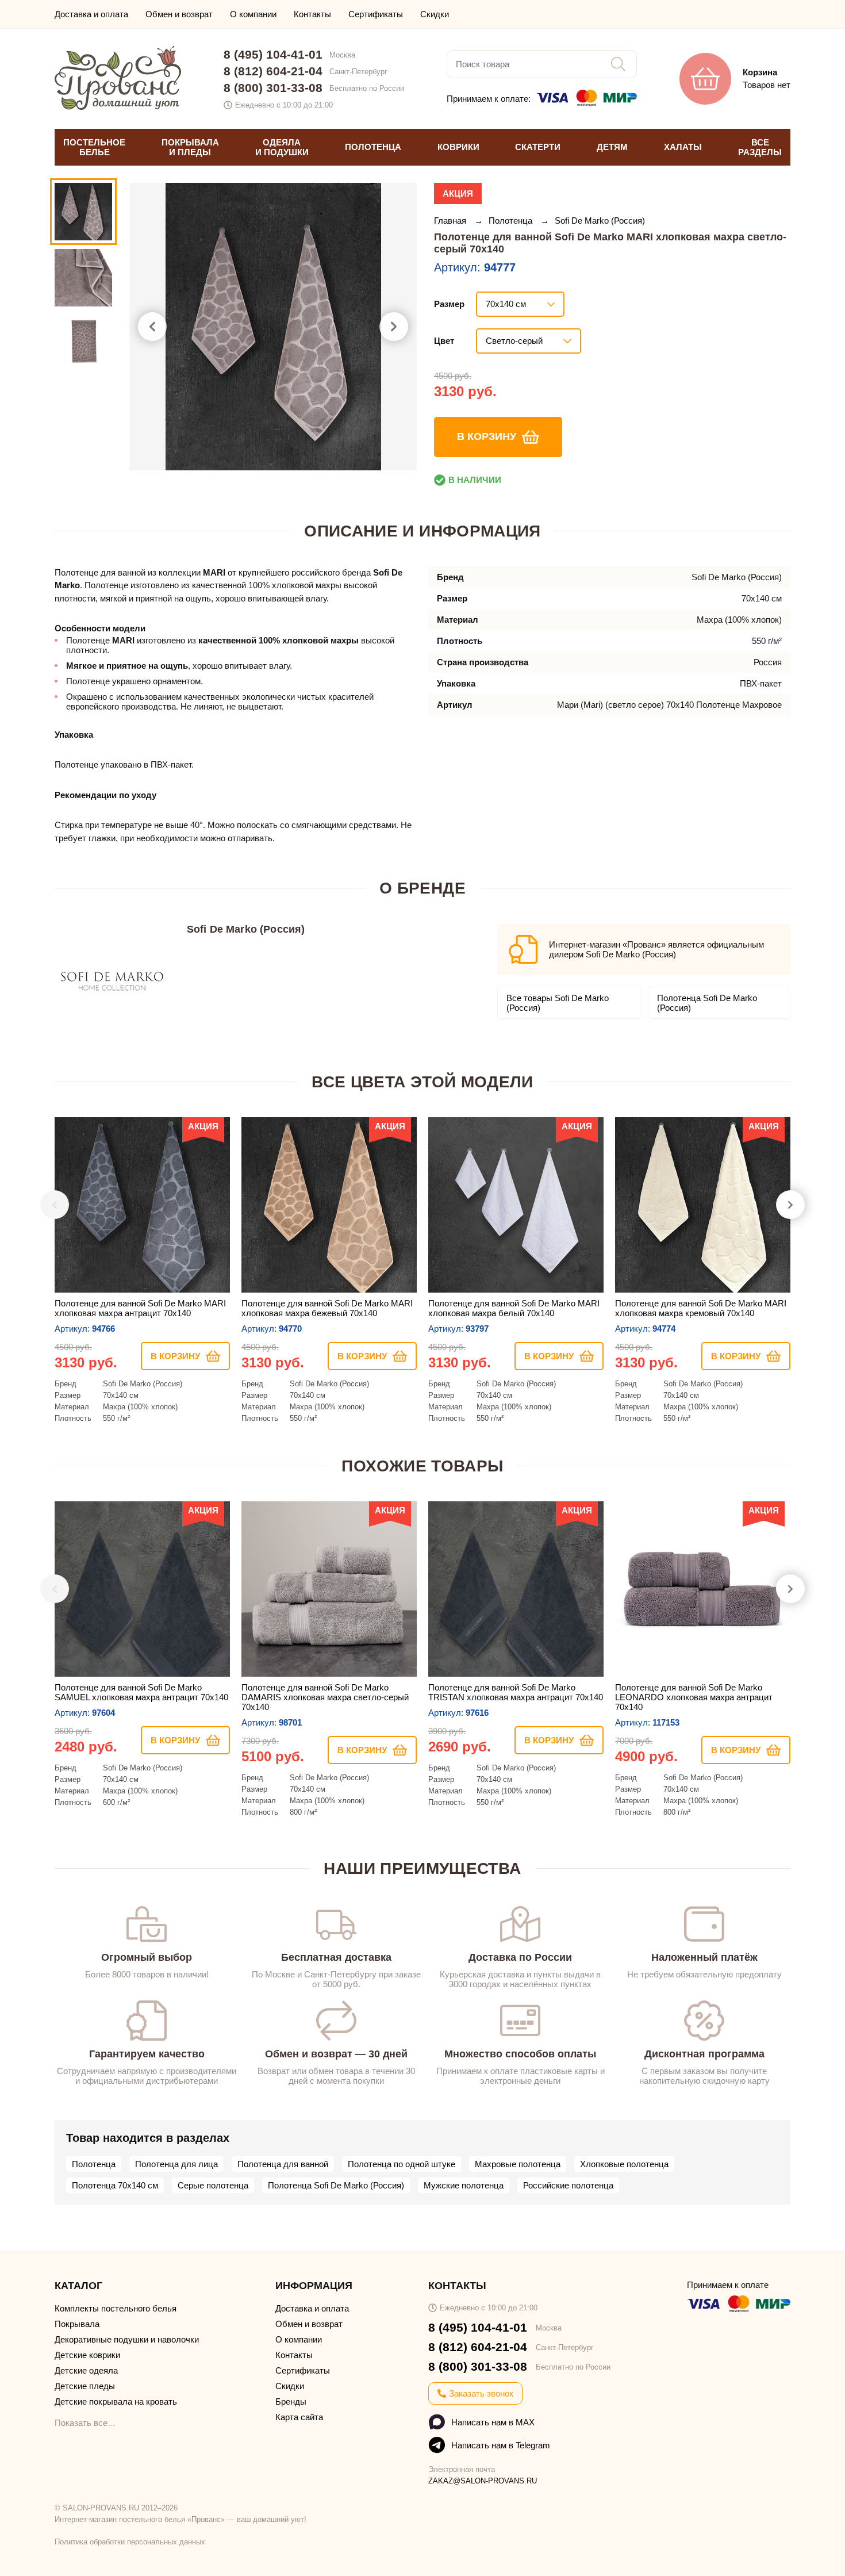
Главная (451, 221)
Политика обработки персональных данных (130, 2542)
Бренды (291, 2401)
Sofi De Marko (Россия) (600, 221)
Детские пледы (85, 2386)
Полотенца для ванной (283, 2164)
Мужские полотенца (464, 2185)
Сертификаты (376, 14)
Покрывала (77, 2324)
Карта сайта (299, 2417)
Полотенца (512, 221)
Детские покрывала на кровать (116, 2401)
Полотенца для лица (176, 2164)
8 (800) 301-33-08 (273, 88)
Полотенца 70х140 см (115, 2185)
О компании (253, 14)
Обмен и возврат (179, 14)
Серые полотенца (213, 2185)
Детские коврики (87, 2355)
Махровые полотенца (518, 2164)
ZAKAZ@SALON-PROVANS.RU (483, 2481)
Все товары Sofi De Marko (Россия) (558, 1003)
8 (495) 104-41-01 (273, 54)
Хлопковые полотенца (624, 2164)
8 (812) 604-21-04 (273, 71)
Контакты (312, 14)
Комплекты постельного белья (116, 2308)
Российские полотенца (568, 2185)
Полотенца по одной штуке (402, 2164)
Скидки (435, 14)
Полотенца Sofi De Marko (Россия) (707, 1003)
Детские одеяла (86, 2370)
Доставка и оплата (91, 14)
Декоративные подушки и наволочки (127, 2339)
